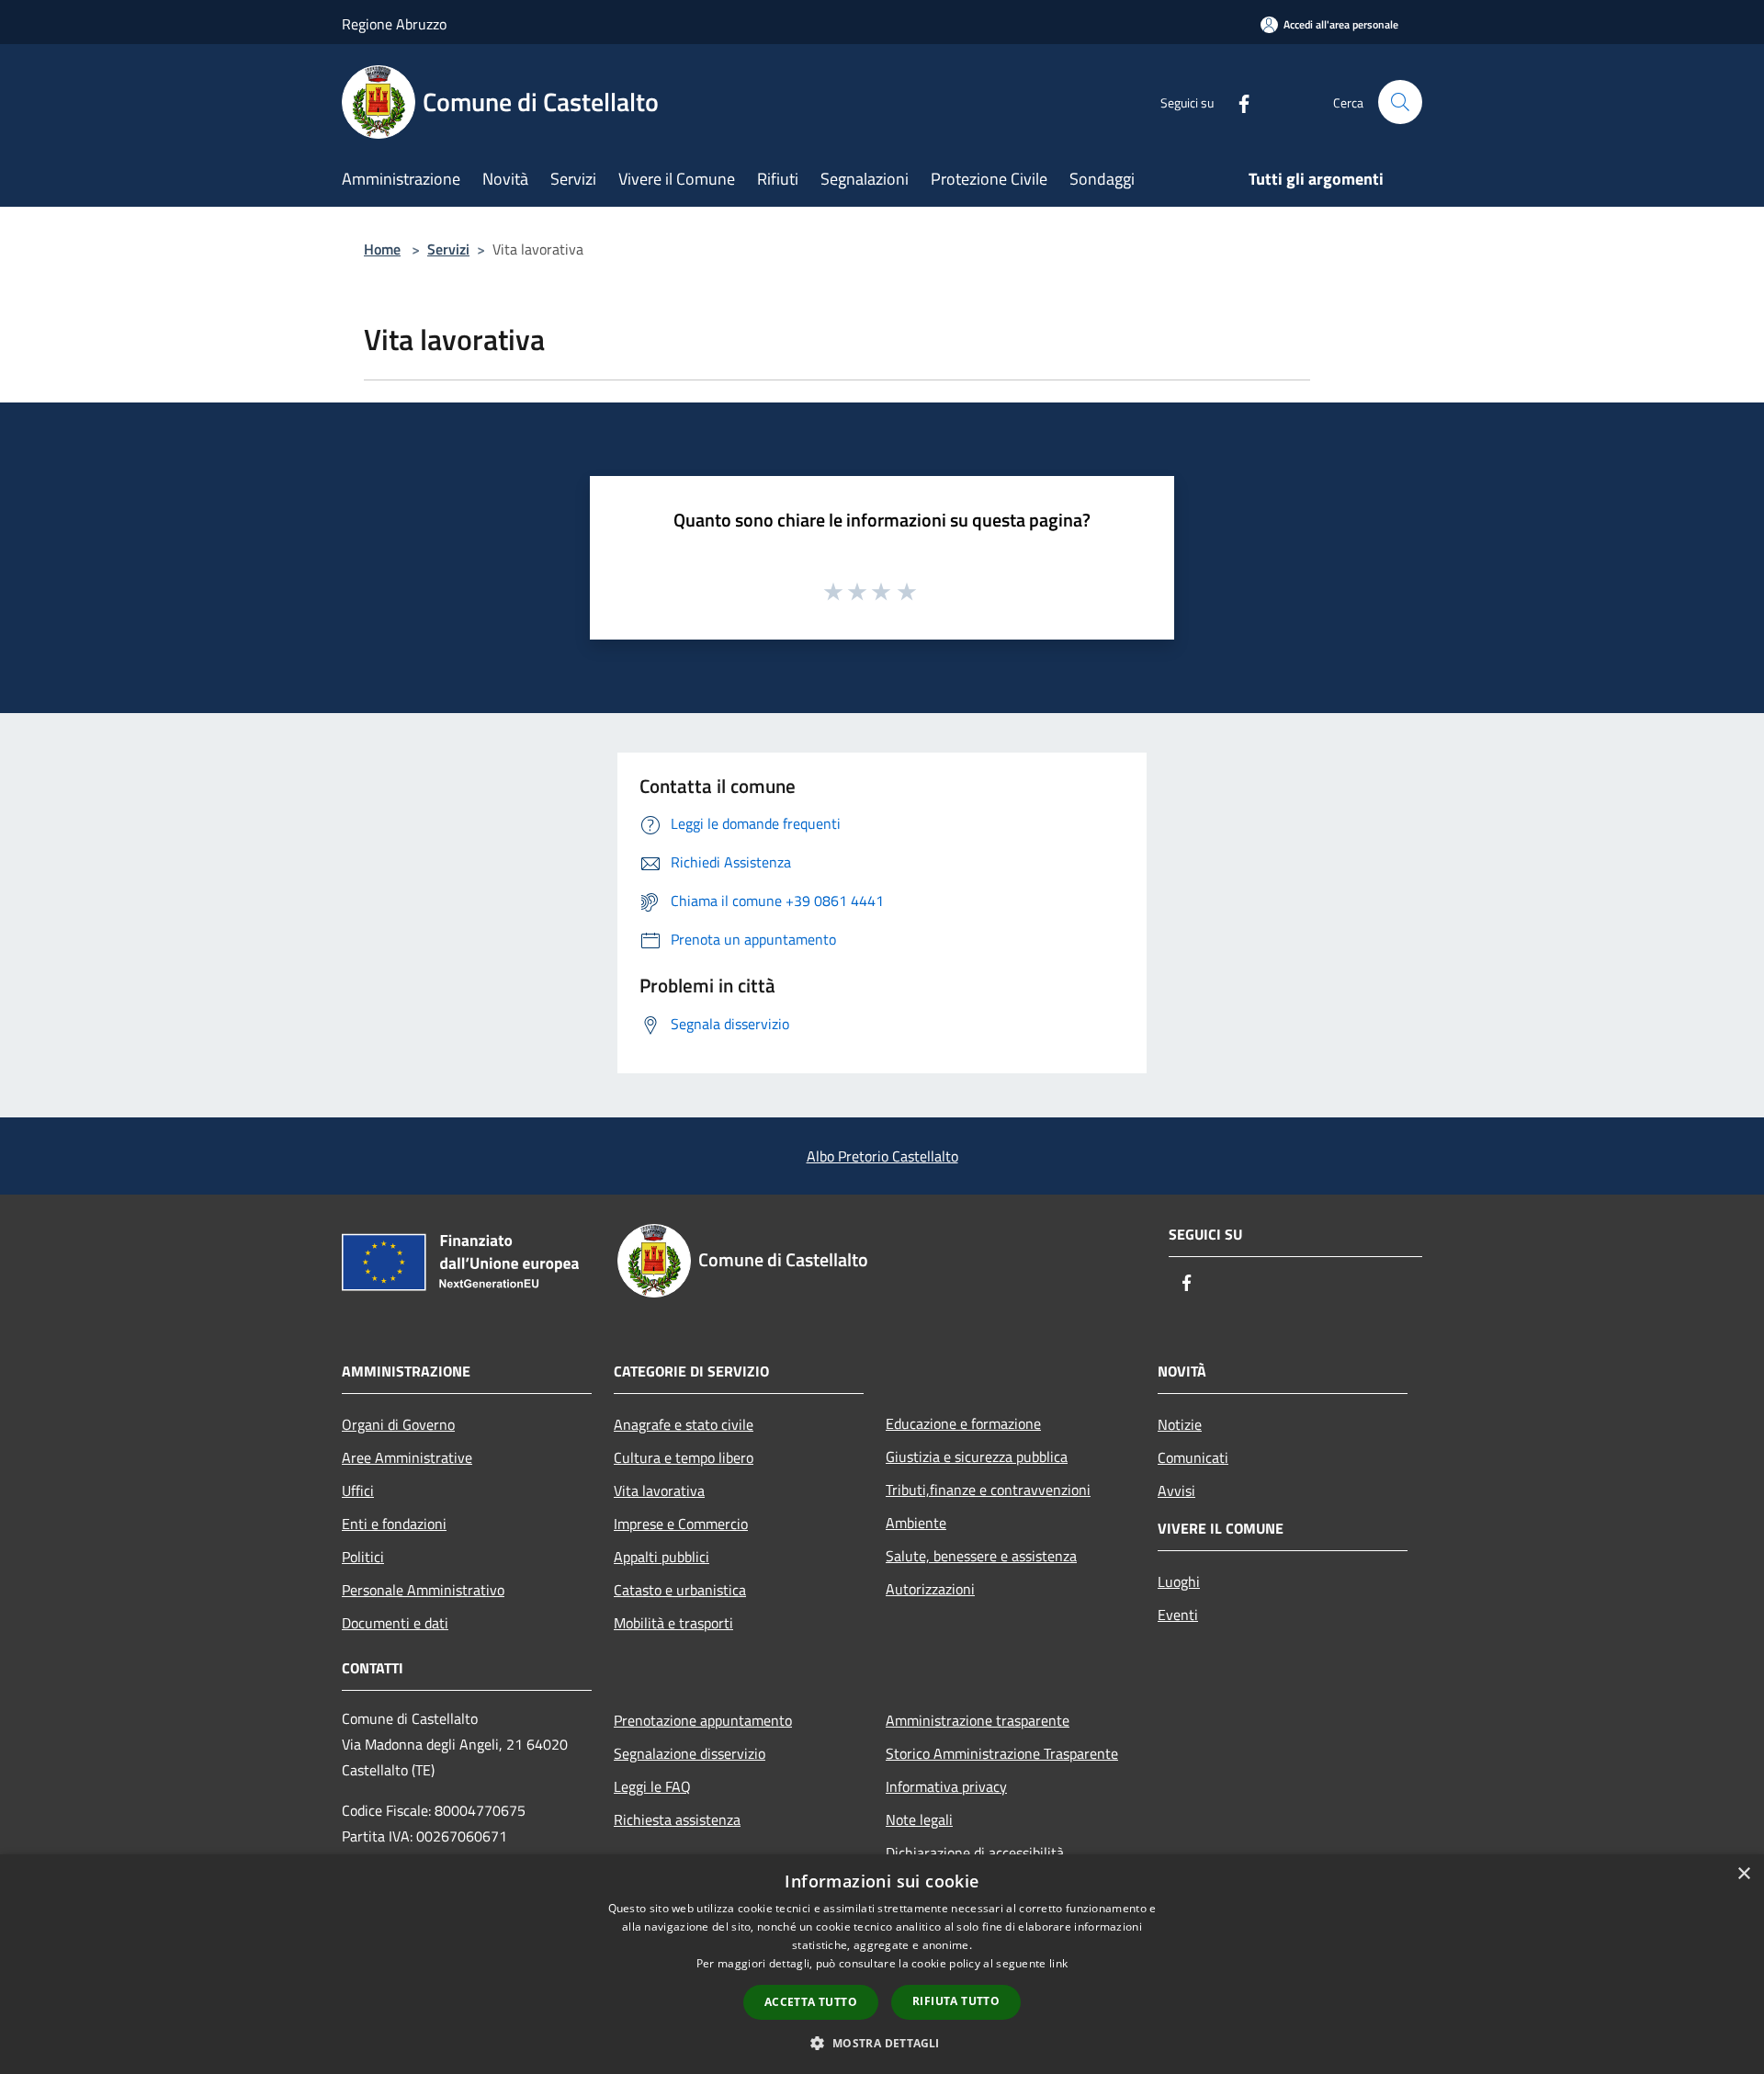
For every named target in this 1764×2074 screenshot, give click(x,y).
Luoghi (1179, 1581)
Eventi (1178, 1615)
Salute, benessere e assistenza (981, 1556)
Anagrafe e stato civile (684, 1424)
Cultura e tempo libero (684, 1457)
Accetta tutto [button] (811, 2002)
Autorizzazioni (930, 1589)
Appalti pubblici (661, 1557)
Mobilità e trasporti (673, 1623)
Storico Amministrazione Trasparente (1002, 1753)
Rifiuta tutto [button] (956, 2001)
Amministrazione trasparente (978, 1720)
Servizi (448, 249)
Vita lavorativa (659, 1490)
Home (382, 249)
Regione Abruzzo (394, 24)
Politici (363, 1557)
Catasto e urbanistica (680, 1590)
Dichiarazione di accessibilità (975, 1853)
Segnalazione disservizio (690, 1753)
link (1058, 1963)
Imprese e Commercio (681, 1524)
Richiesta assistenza (677, 1819)
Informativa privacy (946, 1786)
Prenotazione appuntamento (703, 1720)
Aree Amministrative (407, 1457)
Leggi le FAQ (652, 1786)
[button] (882, 2043)
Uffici (358, 1490)
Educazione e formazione (963, 1423)
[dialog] (882, 1964)
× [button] (1743, 1874)
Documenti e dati (395, 1623)
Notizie (1180, 1424)
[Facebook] (1237, 102)
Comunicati (1193, 1457)
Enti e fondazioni (394, 1524)
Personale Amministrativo (423, 1590)
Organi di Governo (398, 1424)
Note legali (919, 1819)
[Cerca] (1400, 102)
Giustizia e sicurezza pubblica (977, 1456)
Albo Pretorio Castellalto (882, 1156)
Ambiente (916, 1523)
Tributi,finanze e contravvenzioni (988, 1490)
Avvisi (1176, 1490)
